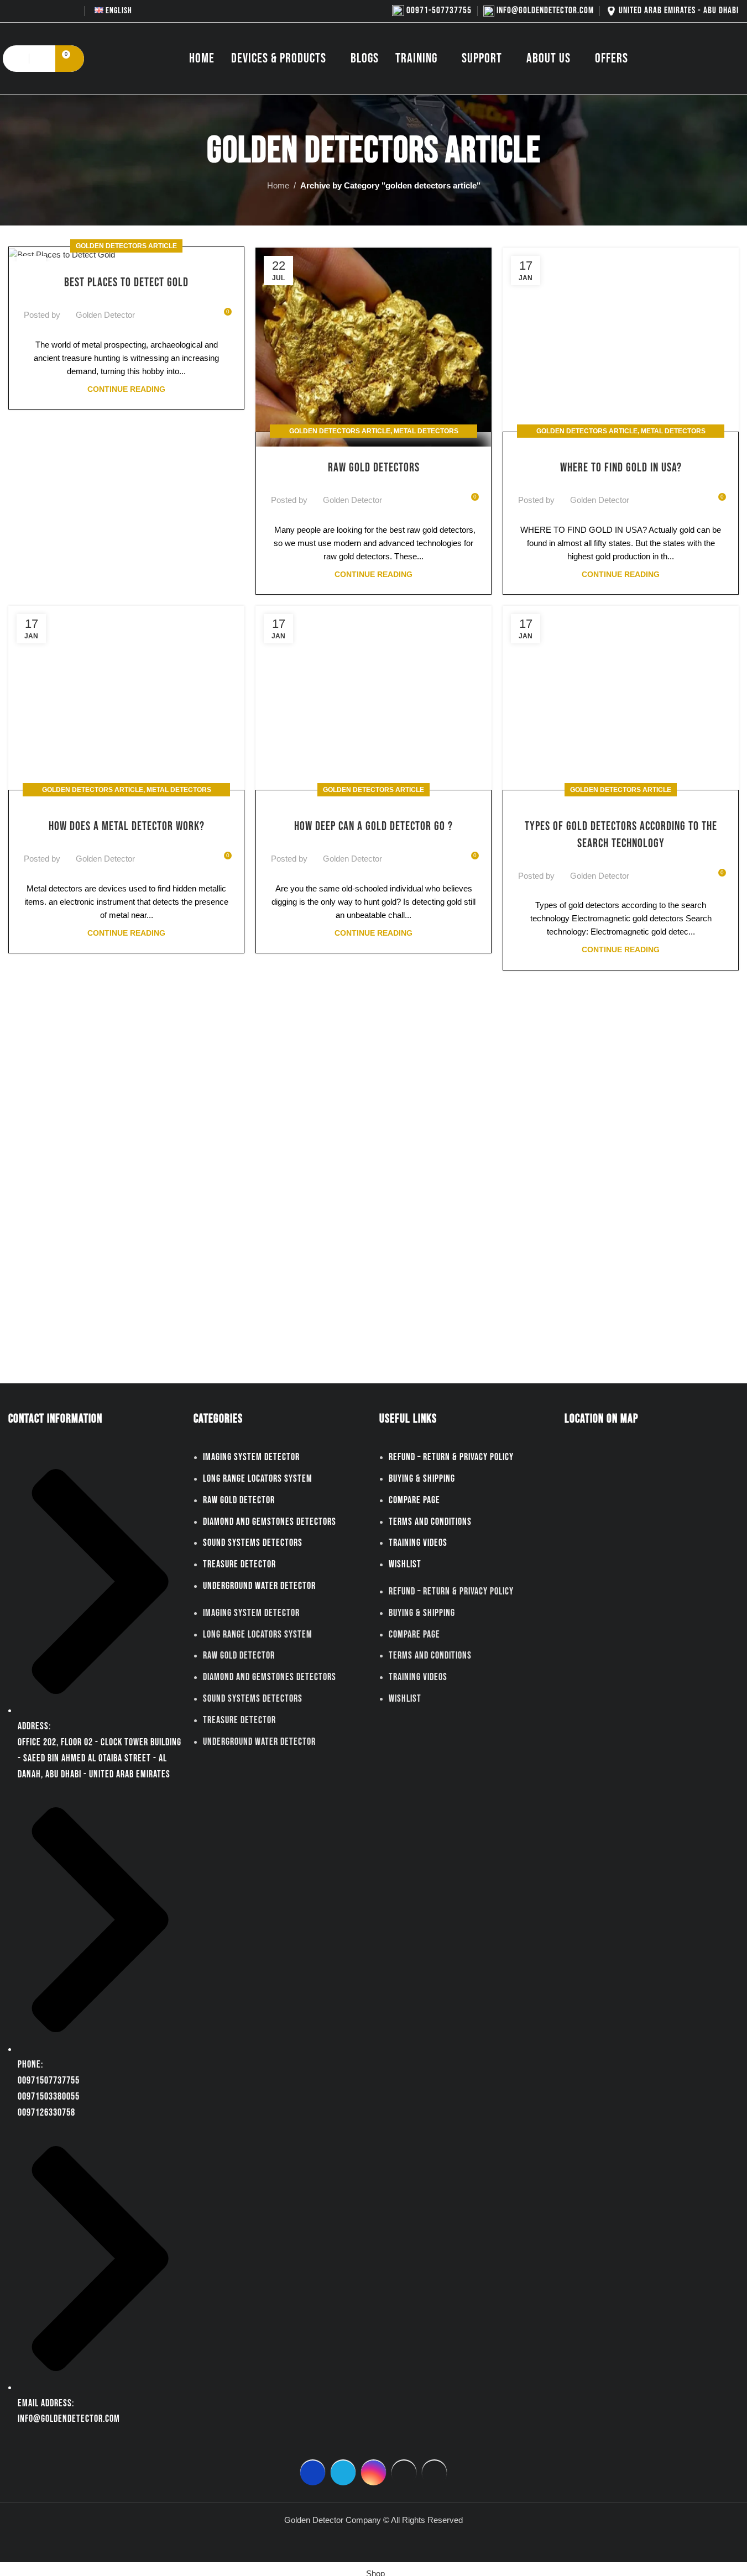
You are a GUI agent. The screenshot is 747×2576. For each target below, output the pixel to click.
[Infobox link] (432, 11)
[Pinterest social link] (176, 308)
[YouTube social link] (57, 11)
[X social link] (29, 11)
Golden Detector (105, 315)
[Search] (15, 59)
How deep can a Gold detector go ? (373, 827)
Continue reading (126, 389)
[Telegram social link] (203, 308)
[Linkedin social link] (190, 308)
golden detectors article (126, 246)
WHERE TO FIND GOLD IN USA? (621, 468)
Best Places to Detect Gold (126, 283)
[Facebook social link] (15, 11)
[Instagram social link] (43, 11)
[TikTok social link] (71, 11)
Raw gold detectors (374, 468)
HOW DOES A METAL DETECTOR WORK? (127, 827)
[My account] (43, 59)
